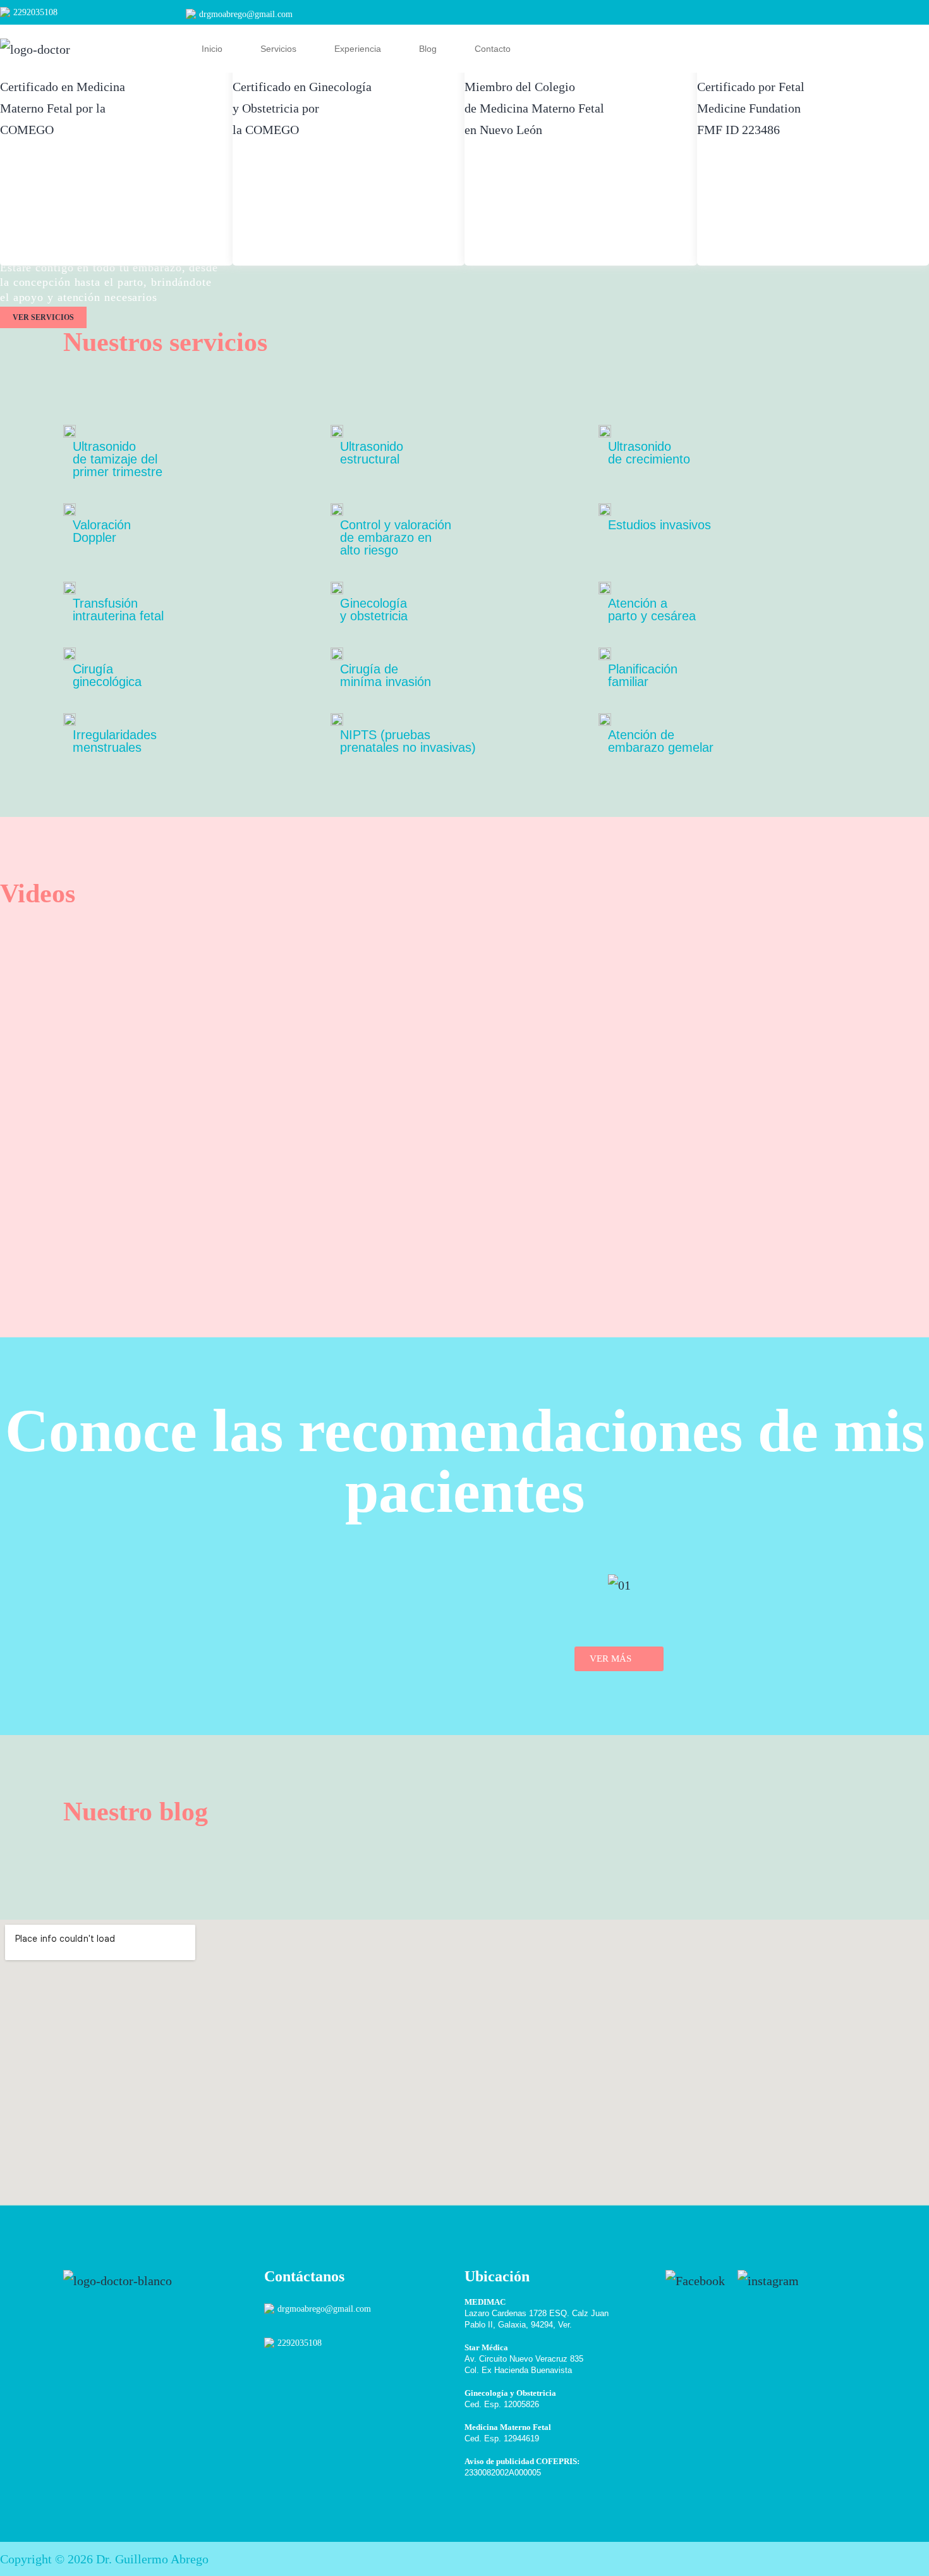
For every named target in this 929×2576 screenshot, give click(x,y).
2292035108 (35, 12)
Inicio (212, 49)
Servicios (278, 49)
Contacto (493, 49)
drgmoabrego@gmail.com (246, 14)
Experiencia (358, 49)
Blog (428, 49)
